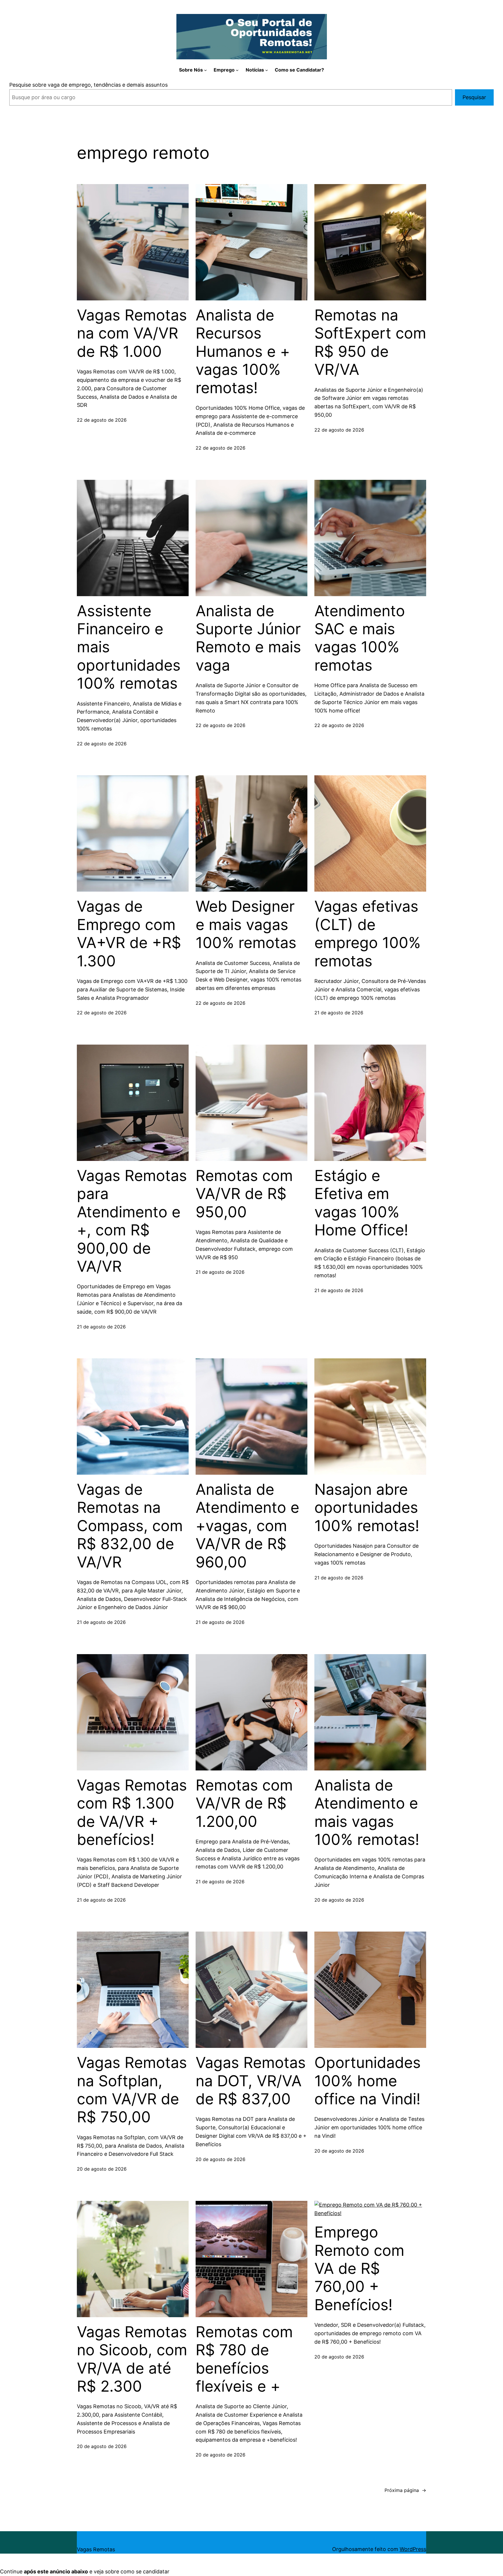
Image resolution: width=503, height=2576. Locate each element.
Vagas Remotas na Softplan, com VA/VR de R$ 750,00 (132, 2090)
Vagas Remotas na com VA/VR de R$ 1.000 (132, 333)
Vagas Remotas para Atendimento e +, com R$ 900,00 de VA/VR (132, 1221)
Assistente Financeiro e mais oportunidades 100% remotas (129, 647)
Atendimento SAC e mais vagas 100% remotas (360, 638)
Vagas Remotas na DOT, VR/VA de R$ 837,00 (251, 2081)
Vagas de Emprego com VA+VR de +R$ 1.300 (129, 934)
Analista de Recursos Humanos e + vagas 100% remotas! (243, 352)
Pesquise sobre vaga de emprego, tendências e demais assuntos (88, 85)
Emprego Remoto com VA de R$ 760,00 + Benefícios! (359, 2269)
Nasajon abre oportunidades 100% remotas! (367, 1508)
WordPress (413, 2549)
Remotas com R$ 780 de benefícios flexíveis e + (244, 2359)
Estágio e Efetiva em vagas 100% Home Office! (361, 1203)
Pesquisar (474, 97)
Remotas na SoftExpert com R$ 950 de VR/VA (370, 342)
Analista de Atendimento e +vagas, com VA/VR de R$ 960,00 (247, 1526)
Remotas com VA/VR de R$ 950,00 (244, 1194)
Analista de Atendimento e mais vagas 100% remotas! (367, 1812)
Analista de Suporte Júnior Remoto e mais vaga (248, 638)
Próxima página (405, 2490)
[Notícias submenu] (267, 70)
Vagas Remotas (96, 2549)
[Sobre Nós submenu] (206, 70)
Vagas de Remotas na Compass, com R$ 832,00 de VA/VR (130, 1526)
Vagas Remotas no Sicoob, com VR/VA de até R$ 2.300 (132, 2359)
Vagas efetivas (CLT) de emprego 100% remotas (367, 934)
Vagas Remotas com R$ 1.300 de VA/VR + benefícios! (132, 1812)
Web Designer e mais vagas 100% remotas (246, 925)
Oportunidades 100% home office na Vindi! (367, 2081)
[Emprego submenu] (237, 70)
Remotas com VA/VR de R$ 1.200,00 (244, 1803)
